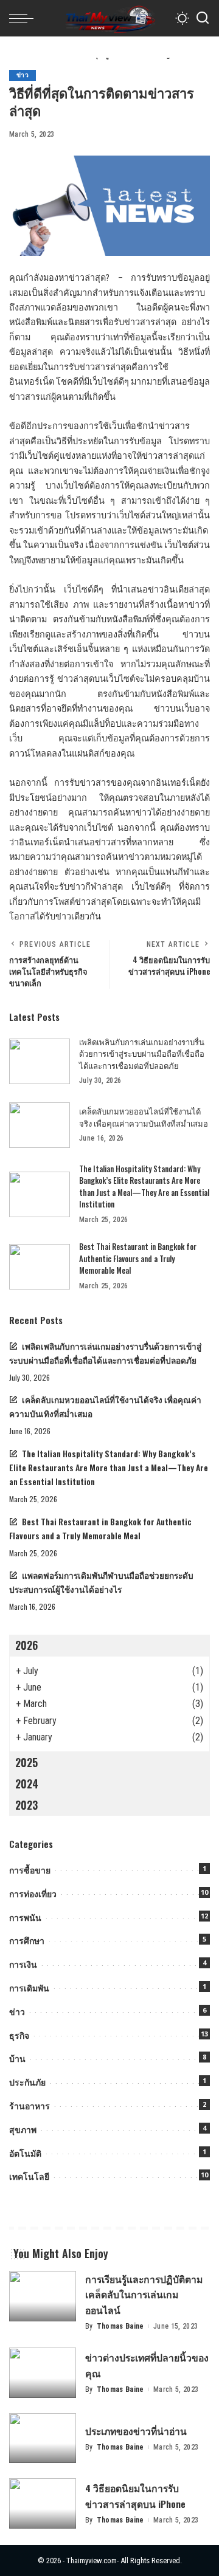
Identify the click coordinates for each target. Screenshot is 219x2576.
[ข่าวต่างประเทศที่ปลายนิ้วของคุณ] (43, 2373)
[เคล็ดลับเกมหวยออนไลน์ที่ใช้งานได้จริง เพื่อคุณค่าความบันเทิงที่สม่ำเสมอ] (40, 1125)
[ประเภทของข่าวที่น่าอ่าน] (43, 2438)
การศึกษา (27, 1941)
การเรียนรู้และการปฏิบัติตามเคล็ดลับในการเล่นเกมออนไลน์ (144, 2294)
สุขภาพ (23, 2130)
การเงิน (23, 1964)
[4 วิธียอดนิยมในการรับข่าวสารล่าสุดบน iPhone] (43, 2503)
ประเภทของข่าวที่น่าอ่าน (136, 2431)
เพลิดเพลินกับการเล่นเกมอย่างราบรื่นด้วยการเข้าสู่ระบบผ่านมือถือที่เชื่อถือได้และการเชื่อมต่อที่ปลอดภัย (142, 1053)
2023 (26, 1805)
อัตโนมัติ (25, 2153)
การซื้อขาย (30, 1870)
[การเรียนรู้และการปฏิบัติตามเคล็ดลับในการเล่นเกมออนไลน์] (43, 2296)
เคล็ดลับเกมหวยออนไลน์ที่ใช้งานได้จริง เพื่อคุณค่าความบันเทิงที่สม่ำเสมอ (144, 1117)
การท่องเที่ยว (33, 1894)
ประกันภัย (27, 2082)
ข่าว (23, 75)
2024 (27, 1784)
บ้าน (17, 2059)
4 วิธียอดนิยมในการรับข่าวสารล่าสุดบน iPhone (135, 2495)
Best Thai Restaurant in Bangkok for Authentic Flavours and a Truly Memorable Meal (138, 1258)
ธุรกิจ (19, 2035)
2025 (26, 1762)
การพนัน (25, 1918)
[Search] (203, 18)
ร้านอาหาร (30, 2106)
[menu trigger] (24, 18)
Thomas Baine (120, 2326)
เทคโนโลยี (29, 2176)
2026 (26, 1645)
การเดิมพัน (29, 1988)
